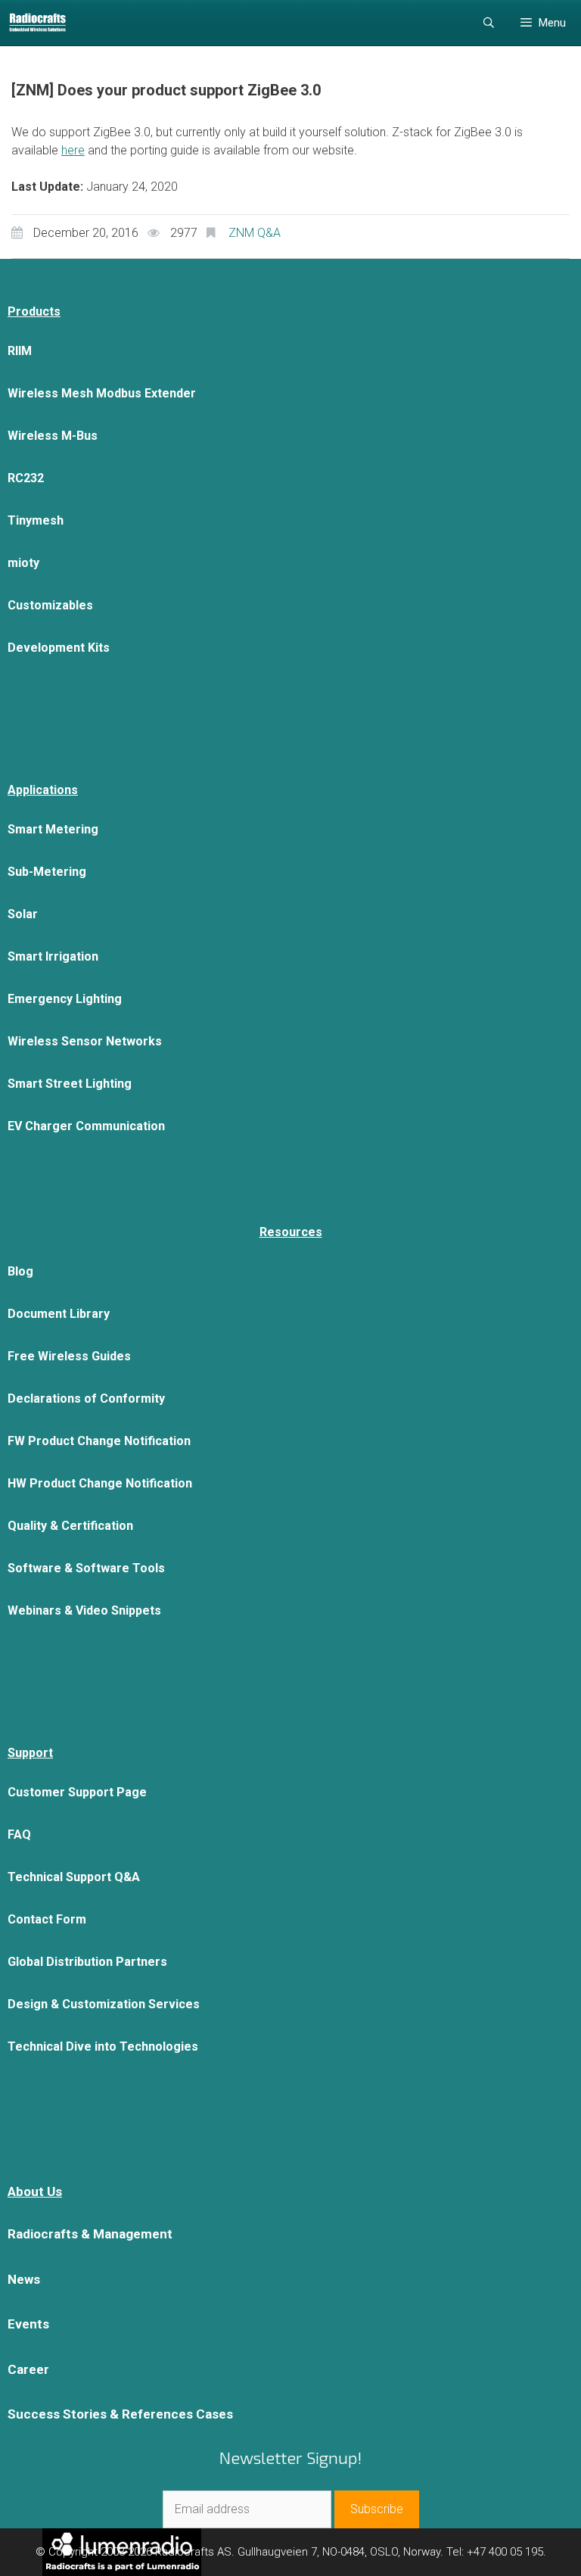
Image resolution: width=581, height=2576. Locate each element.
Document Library (59, 1314)
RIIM (20, 351)
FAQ (19, 1835)
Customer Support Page (77, 1792)
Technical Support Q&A (74, 1877)
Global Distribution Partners (87, 1962)
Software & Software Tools (86, 1568)
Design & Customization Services (104, 2004)
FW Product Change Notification (99, 1441)
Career (28, 2369)
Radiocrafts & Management (90, 2234)
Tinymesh (36, 520)
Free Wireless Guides (69, 1356)
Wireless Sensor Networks (85, 1041)
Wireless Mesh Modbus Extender (102, 393)
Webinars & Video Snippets (84, 1610)
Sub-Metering (47, 872)
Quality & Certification (70, 1526)
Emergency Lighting (65, 999)
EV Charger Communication (86, 1126)
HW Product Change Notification (100, 1483)
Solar (23, 914)
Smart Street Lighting (70, 1084)
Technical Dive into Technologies (103, 2046)
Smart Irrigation (53, 956)
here (73, 150)
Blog (20, 1271)
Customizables (50, 605)
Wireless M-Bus (53, 436)
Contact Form (47, 1919)
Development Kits (59, 648)
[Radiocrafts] (37, 23)
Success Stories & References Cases (120, 2414)
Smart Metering (53, 829)
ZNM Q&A (255, 233)
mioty (23, 563)
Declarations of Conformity (86, 1399)
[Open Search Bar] (489, 23)
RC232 (26, 478)
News (24, 2279)
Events (28, 2324)
